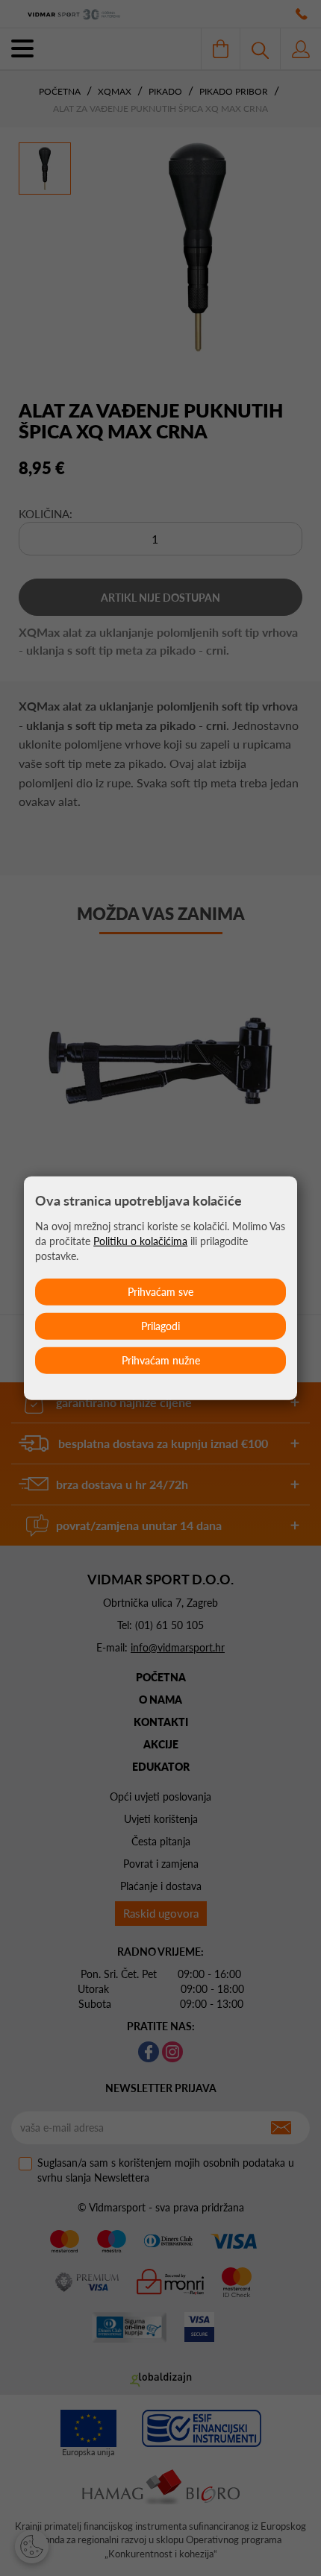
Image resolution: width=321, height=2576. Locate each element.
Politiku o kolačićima (140, 1241)
